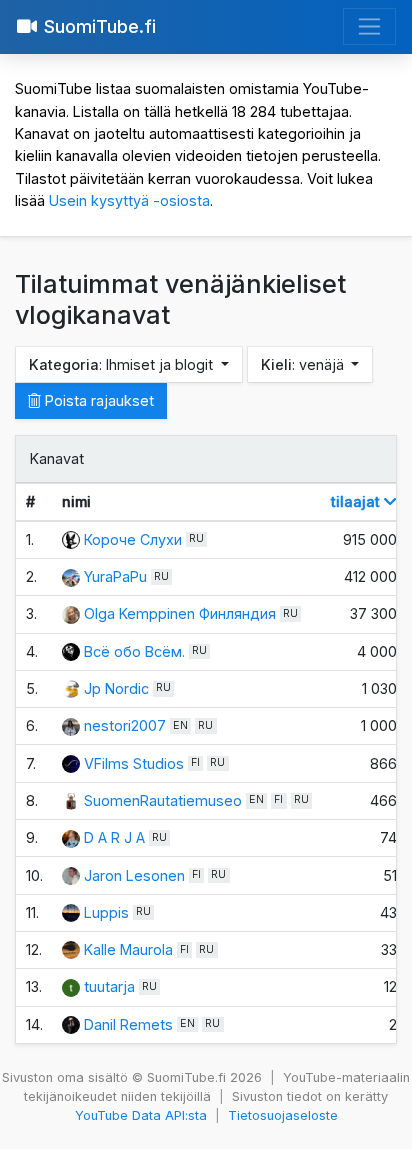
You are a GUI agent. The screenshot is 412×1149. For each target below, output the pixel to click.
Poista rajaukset (97, 400)
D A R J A (114, 837)
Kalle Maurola (128, 949)
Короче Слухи (133, 539)
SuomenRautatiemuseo (163, 800)
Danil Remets (128, 1024)
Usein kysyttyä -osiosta (129, 200)
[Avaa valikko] (369, 26)
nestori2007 (125, 725)
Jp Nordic (116, 688)
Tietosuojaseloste (283, 1115)
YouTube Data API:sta (141, 1115)
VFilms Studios (134, 763)
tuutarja (109, 986)
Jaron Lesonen (134, 875)
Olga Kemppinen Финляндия (180, 613)
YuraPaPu (115, 576)
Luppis (106, 912)
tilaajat (357, 501)
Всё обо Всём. (134, 651)
